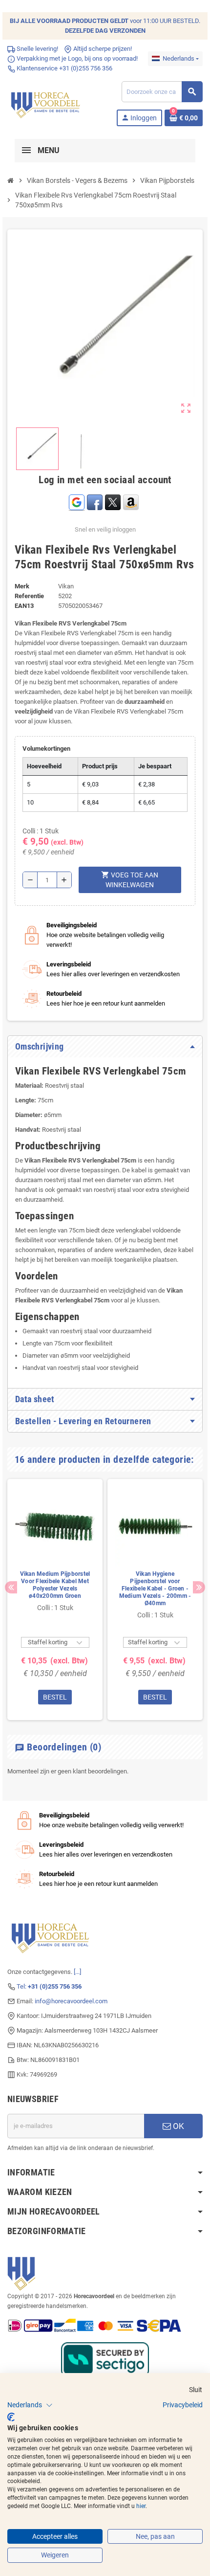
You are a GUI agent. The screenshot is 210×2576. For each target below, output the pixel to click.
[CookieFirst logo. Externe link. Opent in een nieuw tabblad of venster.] (11, 2417)
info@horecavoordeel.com (71, 2001)
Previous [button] (11, 1587)
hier (141, 2506)
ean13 (24, 606)
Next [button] (199, 1587)
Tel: (49, 1986)
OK (178, 2126)
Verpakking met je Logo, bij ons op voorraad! (76, 58)
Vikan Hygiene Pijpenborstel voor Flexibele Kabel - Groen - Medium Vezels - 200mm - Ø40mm (155, 1589)
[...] (77, 1972)
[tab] (105, 1047)
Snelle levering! (37, 49)
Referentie (29, 596)
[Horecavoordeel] (46, 103)
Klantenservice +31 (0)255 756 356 (64, 68)
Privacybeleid (183, 2405)
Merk (22, 586)
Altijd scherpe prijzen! (102, 49)
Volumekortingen (46, 749)
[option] (55, 1600)
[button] (30, 2405)
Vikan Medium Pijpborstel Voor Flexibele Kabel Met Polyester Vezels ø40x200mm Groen (55, 1585)
